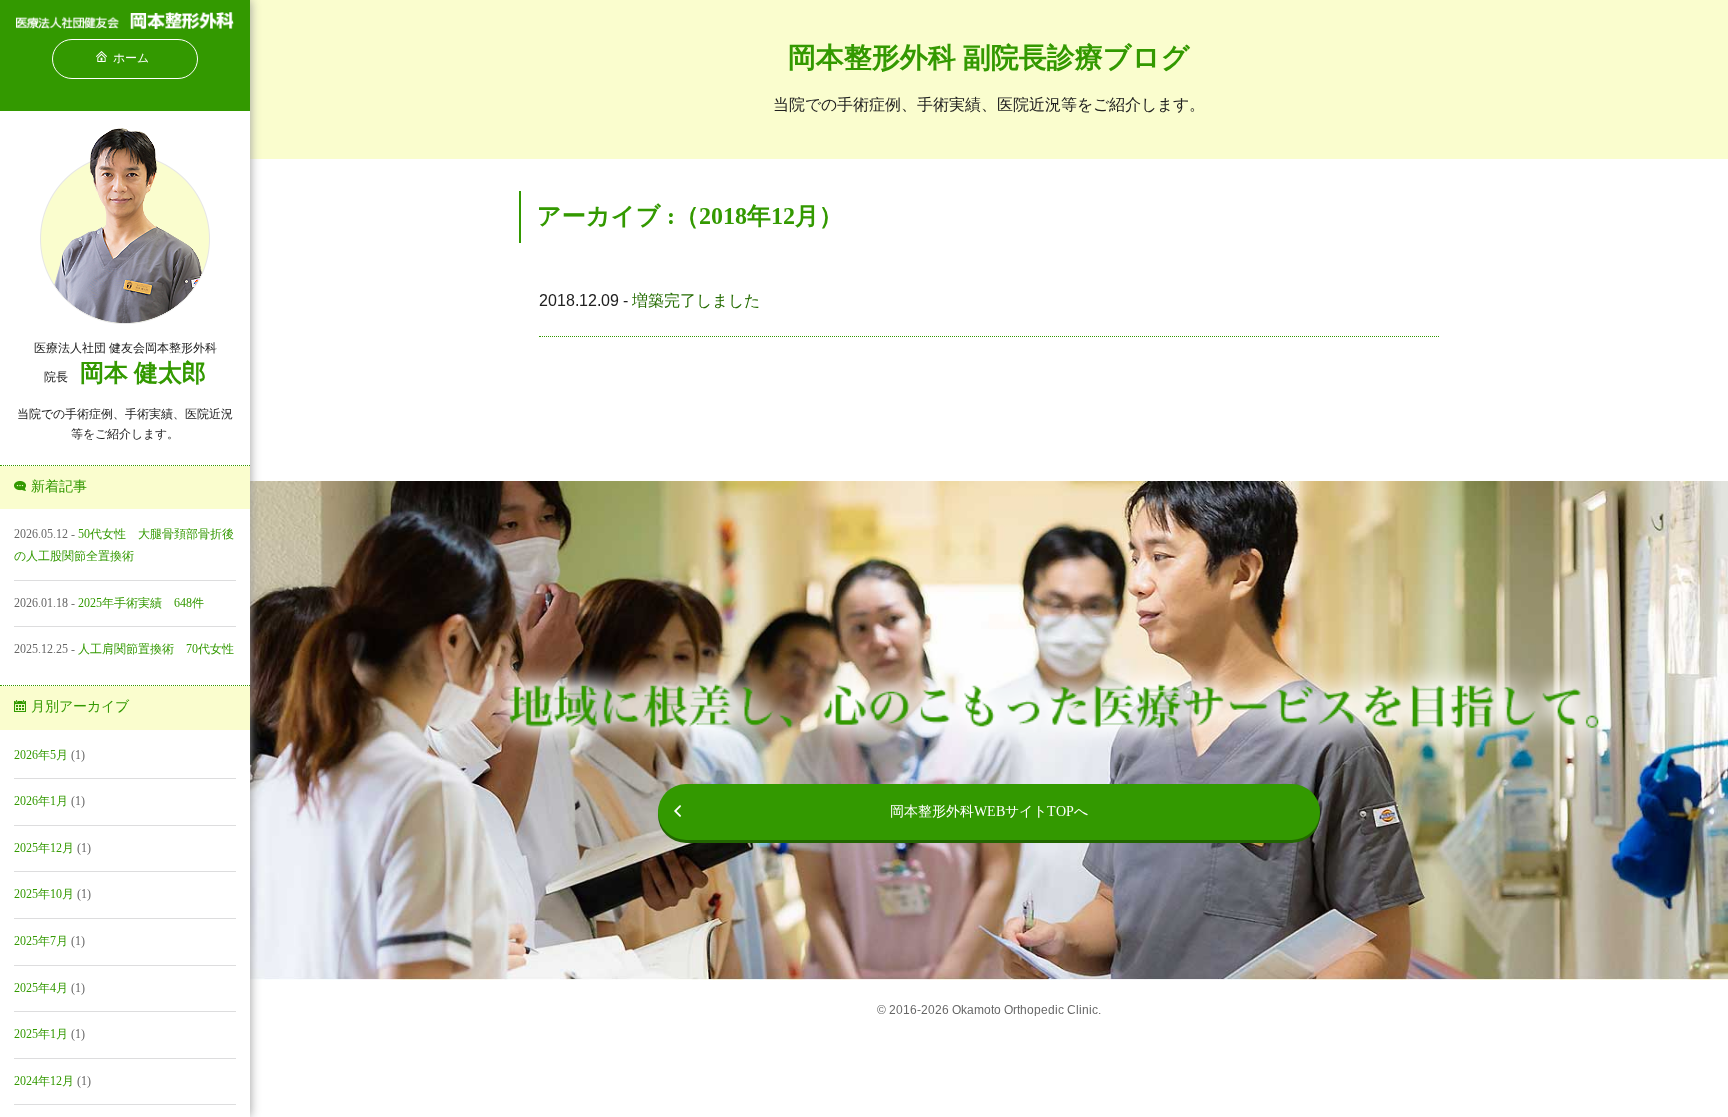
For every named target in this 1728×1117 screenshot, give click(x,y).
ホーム (131, 58)
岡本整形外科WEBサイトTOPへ (989, 811)
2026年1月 (41, 801)
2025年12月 (44, 848)
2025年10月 (44, 894)
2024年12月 (44, 1081)
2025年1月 (41, 1034)
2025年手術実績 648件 (141, 603)
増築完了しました (696, 300)
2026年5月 (41, 755)
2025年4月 (41, 988)
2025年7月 (41, 941)
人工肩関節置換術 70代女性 (156, 649)
